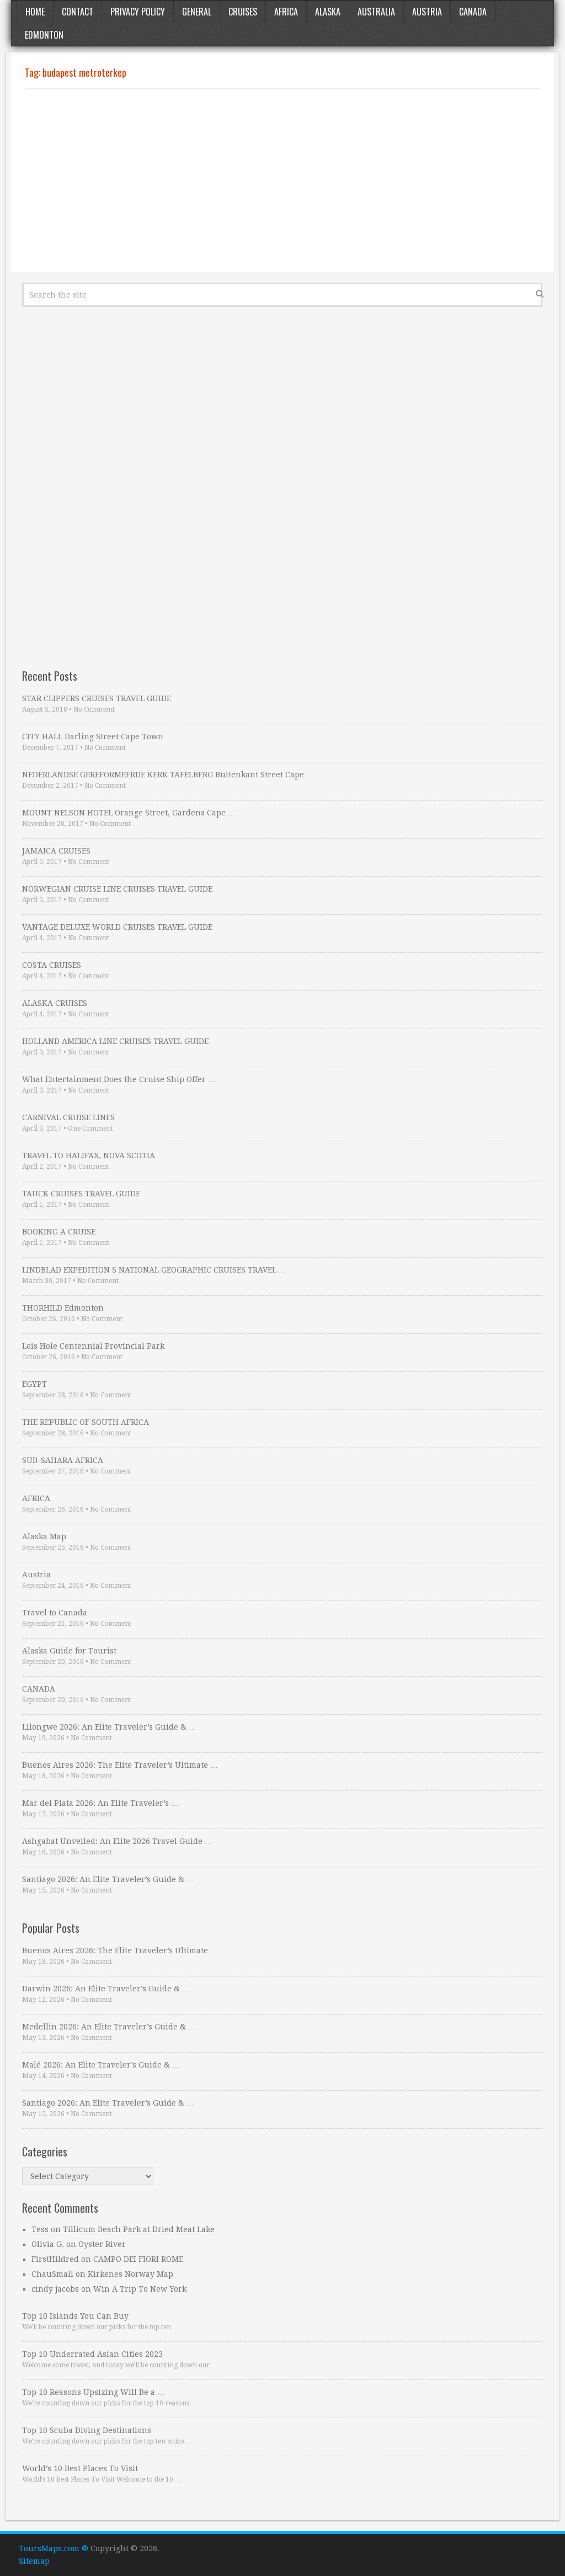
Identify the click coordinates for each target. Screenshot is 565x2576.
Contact (78, 12)
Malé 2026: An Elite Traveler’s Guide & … (101, 2065)
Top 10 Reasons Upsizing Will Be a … (94, 2392)
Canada (473, 12)
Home (35, 12)
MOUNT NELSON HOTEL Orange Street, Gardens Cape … (129, 813)
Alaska (328, 12)
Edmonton (44, 35)
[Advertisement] (282, 181)
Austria (427, 12)
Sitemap (34, 2561)
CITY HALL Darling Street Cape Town (93, 736)
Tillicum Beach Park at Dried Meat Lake (139, 2229)
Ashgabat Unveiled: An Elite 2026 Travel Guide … (117, 1841)
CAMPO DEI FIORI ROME (138, 2259)
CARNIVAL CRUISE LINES (68, 1117)
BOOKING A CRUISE (59, 1232)
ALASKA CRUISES (55, 1003)
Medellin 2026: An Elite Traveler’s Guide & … (109, 2027)
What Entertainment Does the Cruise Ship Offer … (119, 1079)
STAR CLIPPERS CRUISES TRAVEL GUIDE (97, 698)
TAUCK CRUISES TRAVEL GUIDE (81, 1194)
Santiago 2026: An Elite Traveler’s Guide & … (108, 1879)
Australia (376, 12)
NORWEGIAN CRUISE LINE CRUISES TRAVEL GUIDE (117, 889)
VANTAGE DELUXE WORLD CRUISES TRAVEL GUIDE (117, 927)
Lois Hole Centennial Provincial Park (93, 1346)
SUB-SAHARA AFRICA (63, 1460)
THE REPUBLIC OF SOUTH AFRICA (86, 1422)
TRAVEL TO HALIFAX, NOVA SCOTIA (89, 1156)
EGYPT (34, 1384)
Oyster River (102, 2244)
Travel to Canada (55, 1613)
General (197, 12)
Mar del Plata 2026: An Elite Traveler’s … (100, 1803)
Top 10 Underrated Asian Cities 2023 (92, 2354)
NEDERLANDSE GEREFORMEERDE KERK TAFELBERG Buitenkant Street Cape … (168, 775)
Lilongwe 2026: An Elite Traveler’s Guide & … (109, 1727)
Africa (286, 12)
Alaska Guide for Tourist (69, 1651)
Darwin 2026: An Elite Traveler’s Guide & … (106, 1989)
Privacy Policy (138, 12)
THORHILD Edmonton (63, 1308)
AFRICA (36, 1498)
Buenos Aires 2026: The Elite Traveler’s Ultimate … (120, 1765)
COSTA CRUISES (52, 965)
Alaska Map (44, 1536)
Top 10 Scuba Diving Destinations (87, 2430)
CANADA (39, 1689)
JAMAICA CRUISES (56, 851)
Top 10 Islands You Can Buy (75, 2316)
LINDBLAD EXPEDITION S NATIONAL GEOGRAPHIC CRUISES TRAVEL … (154, 1270)
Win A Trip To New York (140, 2289)
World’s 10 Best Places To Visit (80, 2468)
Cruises (243, 12)
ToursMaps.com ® (54, 2548)
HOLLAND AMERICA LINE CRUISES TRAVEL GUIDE (115, 1041)
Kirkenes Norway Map (130, 2274)
